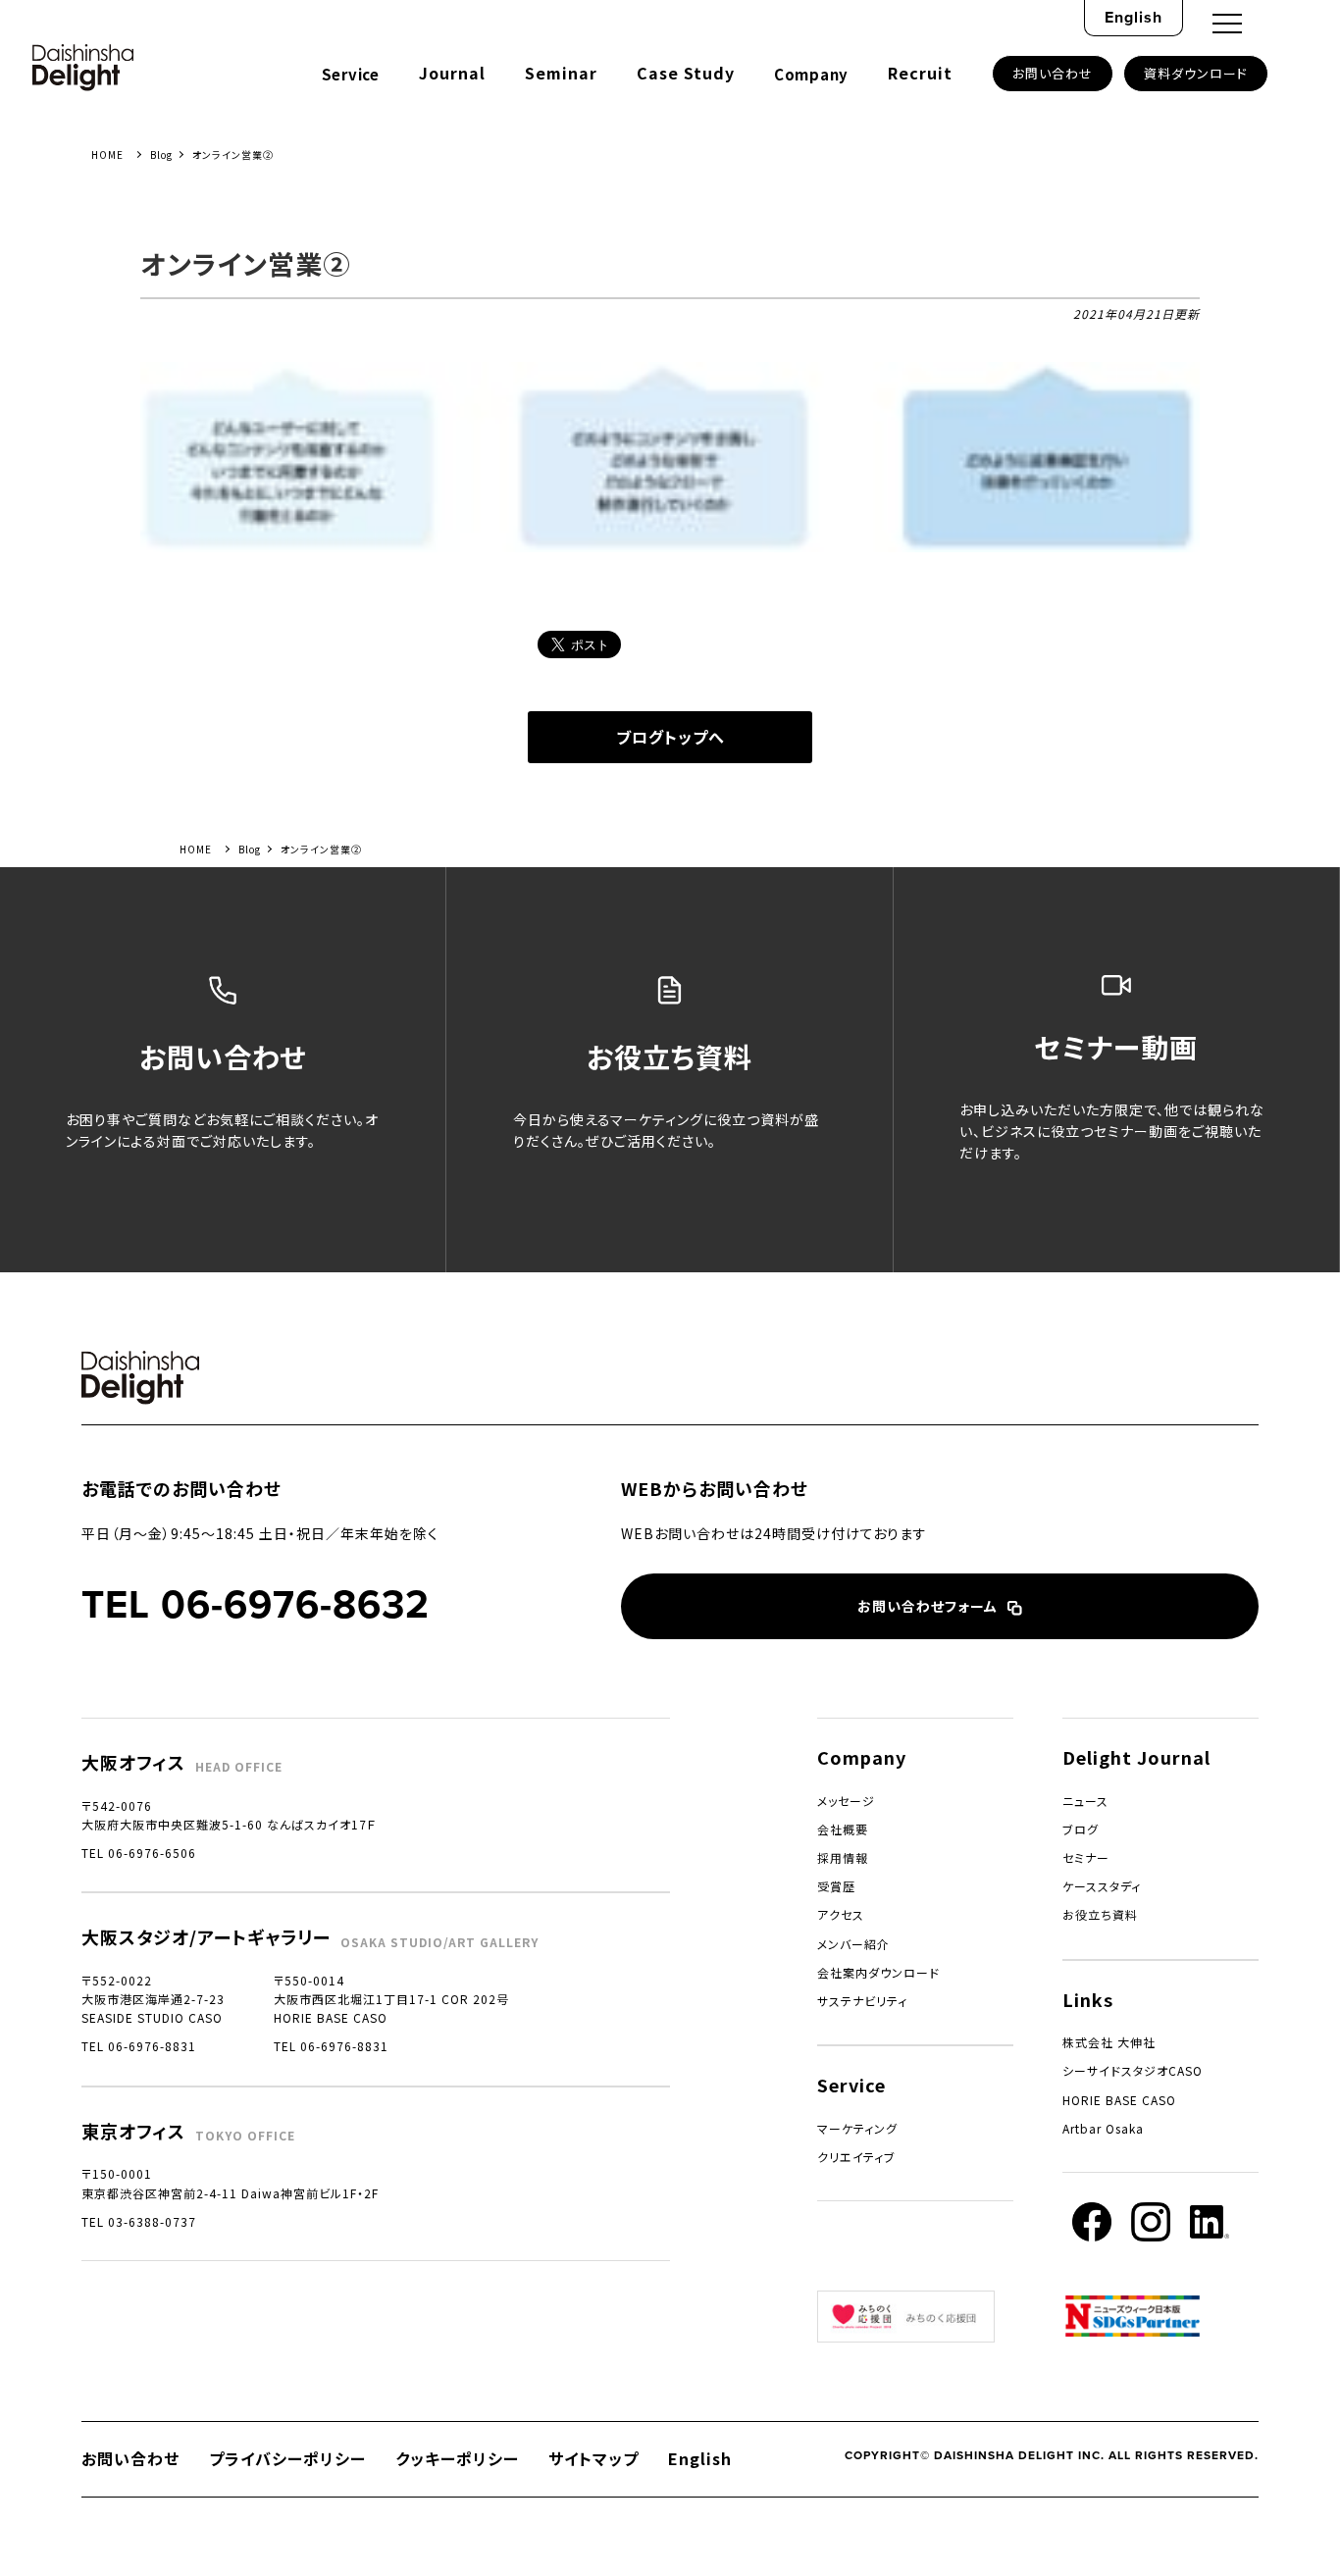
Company (811, 74)
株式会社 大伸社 (1109, 2042)
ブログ (1081, 1829)
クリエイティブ (856, 2157)
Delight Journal (1136, 1757)
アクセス (841, 1914)
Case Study (686, 73)
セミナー (1086, 1857)
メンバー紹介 (853, 1944)
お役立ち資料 (1100, 1914)
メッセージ (846, 1801)
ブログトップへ (670, 737)
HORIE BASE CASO (1119, 2100)
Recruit (920, 73)
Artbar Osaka (1103, 2128)
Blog (161, 155)
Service (351, 74)
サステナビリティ (862, 2001)
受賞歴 (836, 1886)
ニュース (1085, 1801)
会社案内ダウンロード (878, 1972)
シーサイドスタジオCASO (1133, 2070)
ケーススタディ (1102, 1886)
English (1134, 17)
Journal (452, 73)
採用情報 (843, 1857)
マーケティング (857, 2128)
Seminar (561, 73)
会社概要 (843, 1829)
